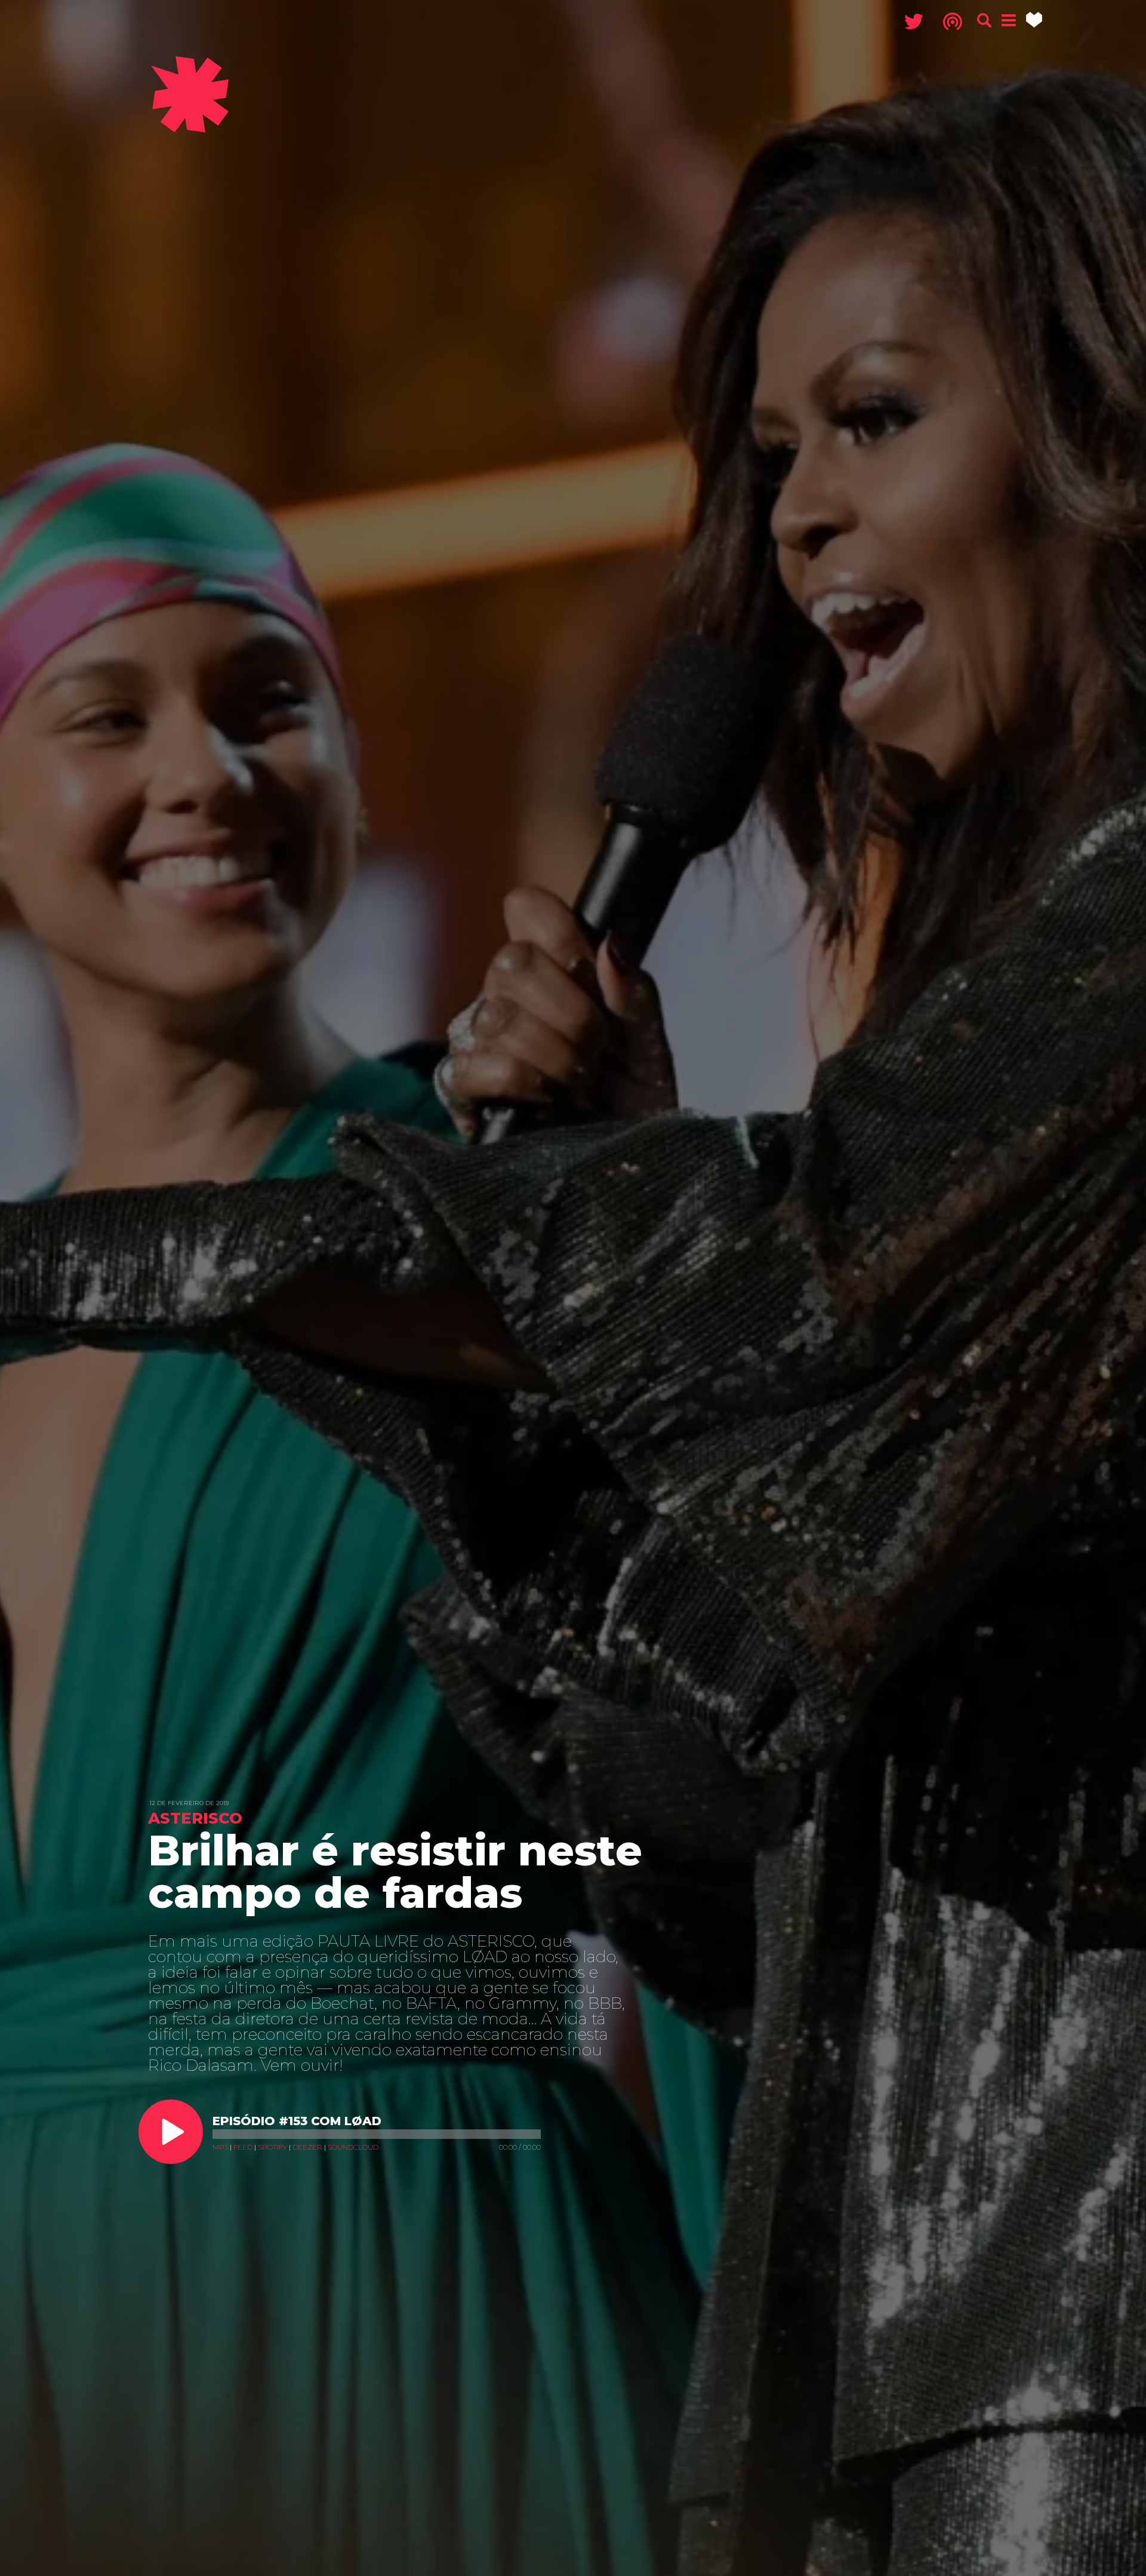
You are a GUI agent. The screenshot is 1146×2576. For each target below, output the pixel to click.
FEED (243, 2147)
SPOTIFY (272, 2147)
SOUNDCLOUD (353, 2147)
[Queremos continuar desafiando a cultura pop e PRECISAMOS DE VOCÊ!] (1034, 20)
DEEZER (307, 2147)
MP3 (220, 2147)
